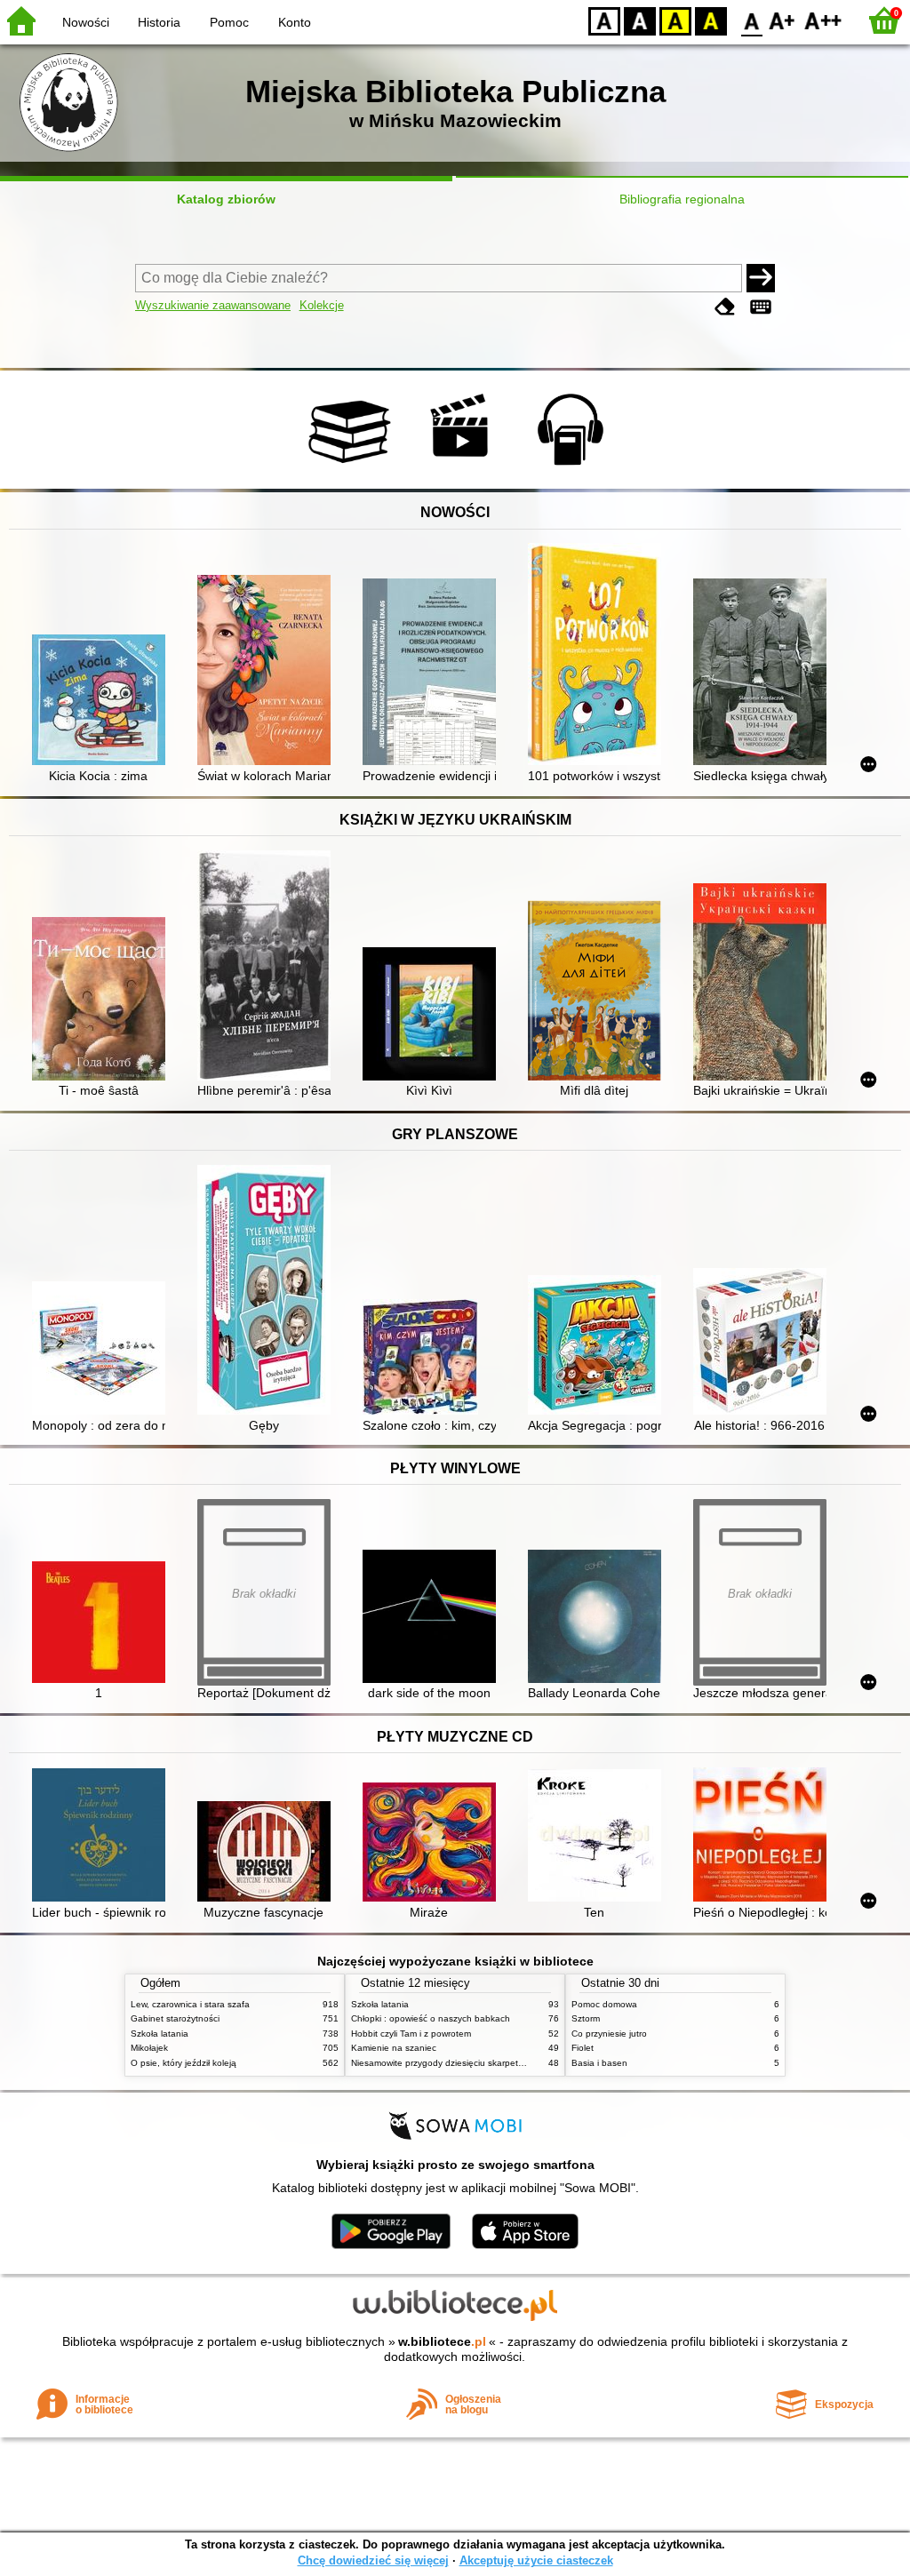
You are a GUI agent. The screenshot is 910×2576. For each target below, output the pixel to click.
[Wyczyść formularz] (725, 307)
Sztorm (586, 2018)
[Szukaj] (761, 278)
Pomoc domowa (604, 2004)
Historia (159, 22)
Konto (295, 22)
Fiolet (583, 2048)
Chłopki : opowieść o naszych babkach (431, 2018)
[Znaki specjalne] (761, 307)
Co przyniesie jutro (609, 2034)
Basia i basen (599, 2063)
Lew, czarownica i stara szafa (190, 2004)
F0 (752, 20)
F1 (782, 20)
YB (675, 20)
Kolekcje (322, 305)
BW (640, 20)
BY (711, 20)
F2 (823, 20)
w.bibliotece (442, 2341)
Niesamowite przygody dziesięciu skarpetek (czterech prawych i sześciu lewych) (513, 2063)
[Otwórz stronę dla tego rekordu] (103, 702)
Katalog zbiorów (226, 199)
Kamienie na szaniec (394, 2048)
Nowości (86, 22)
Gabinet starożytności (175, 2018)
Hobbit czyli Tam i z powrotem (411, 2034)
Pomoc (229, 22)
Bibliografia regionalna (682, 199)
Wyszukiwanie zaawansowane (213, 305)
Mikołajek (149, 2048)
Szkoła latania (160, 2034)
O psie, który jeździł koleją (184, 2063)
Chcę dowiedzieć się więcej (373, 2560)
